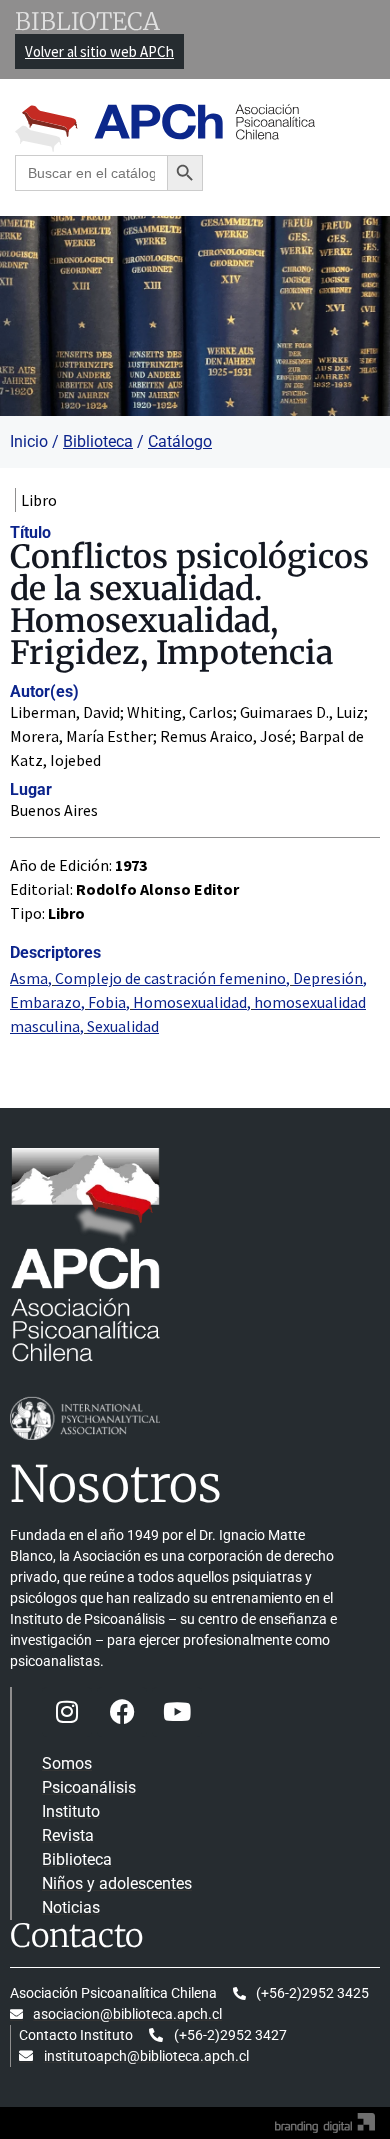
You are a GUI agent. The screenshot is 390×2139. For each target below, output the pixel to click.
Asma (29, 978)
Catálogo (180, 441)
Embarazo (45, 1002)
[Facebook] (122, 1712)
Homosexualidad (190, 1002)
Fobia (107, 1002)
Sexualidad (123, 1026)
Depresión (328, 978)
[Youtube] (177, 1712)
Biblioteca (98, 441)
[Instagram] (67, 1712)
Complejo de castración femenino (170, 978)
